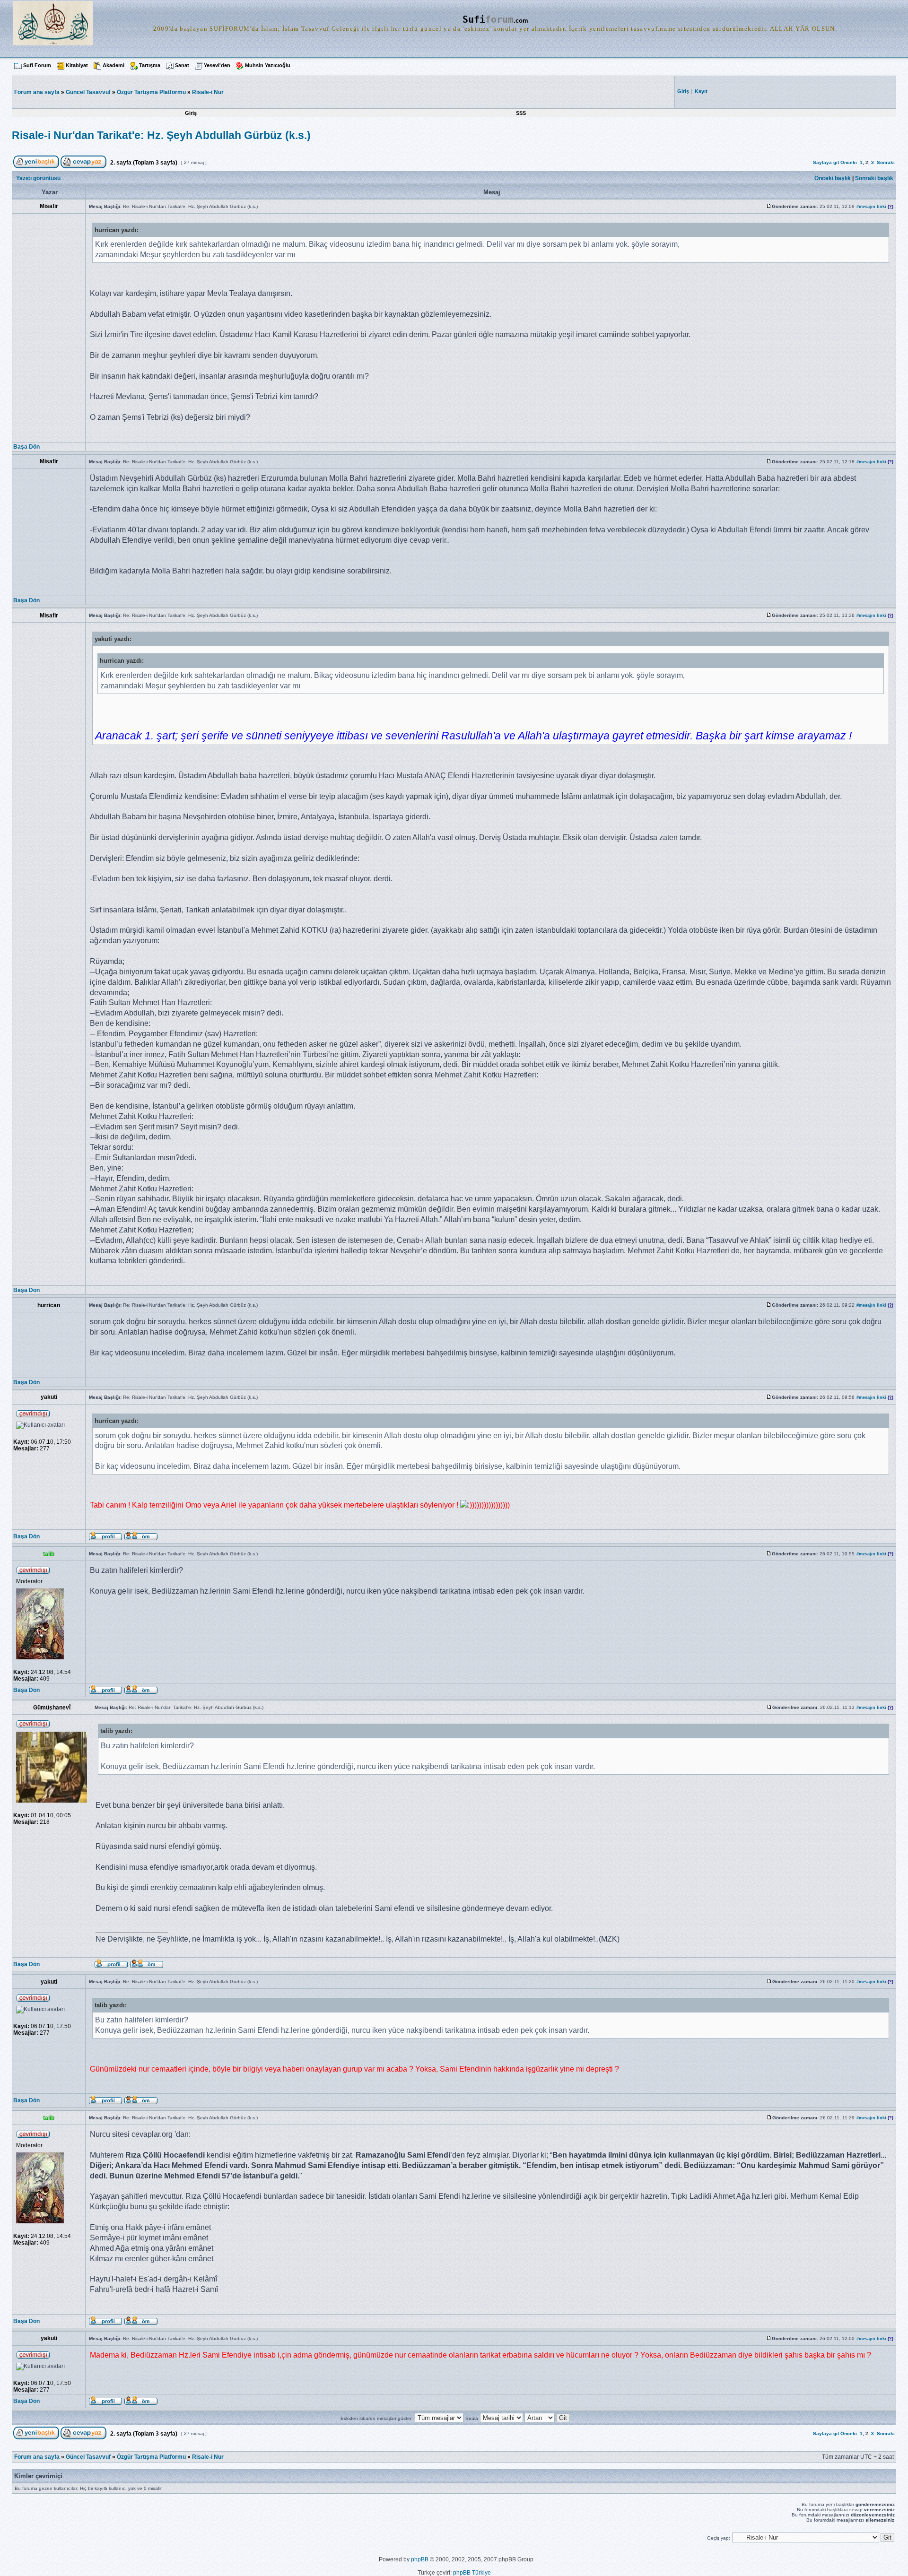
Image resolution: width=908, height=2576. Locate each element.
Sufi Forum (37, 65)
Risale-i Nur (208, 92)
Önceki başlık (833, 178)
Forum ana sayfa (37, 2457)
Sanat (182, 65)
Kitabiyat (77, 65)
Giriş (191, 113)
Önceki (849, 162)
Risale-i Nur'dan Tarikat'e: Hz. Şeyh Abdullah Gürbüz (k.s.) (161, 135)
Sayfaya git (826, 162)
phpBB (420, 2559)
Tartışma (150, 65)
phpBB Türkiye (472, 2573)
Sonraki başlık (874, 178)
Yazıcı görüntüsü (38, 178)
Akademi (113, 65)
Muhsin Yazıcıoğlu (268, 65)
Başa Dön (26, 447)
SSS (521, 113)
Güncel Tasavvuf (88, 92)
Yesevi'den (217, 65)
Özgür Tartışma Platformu (151, 92)
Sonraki (886, 162)
